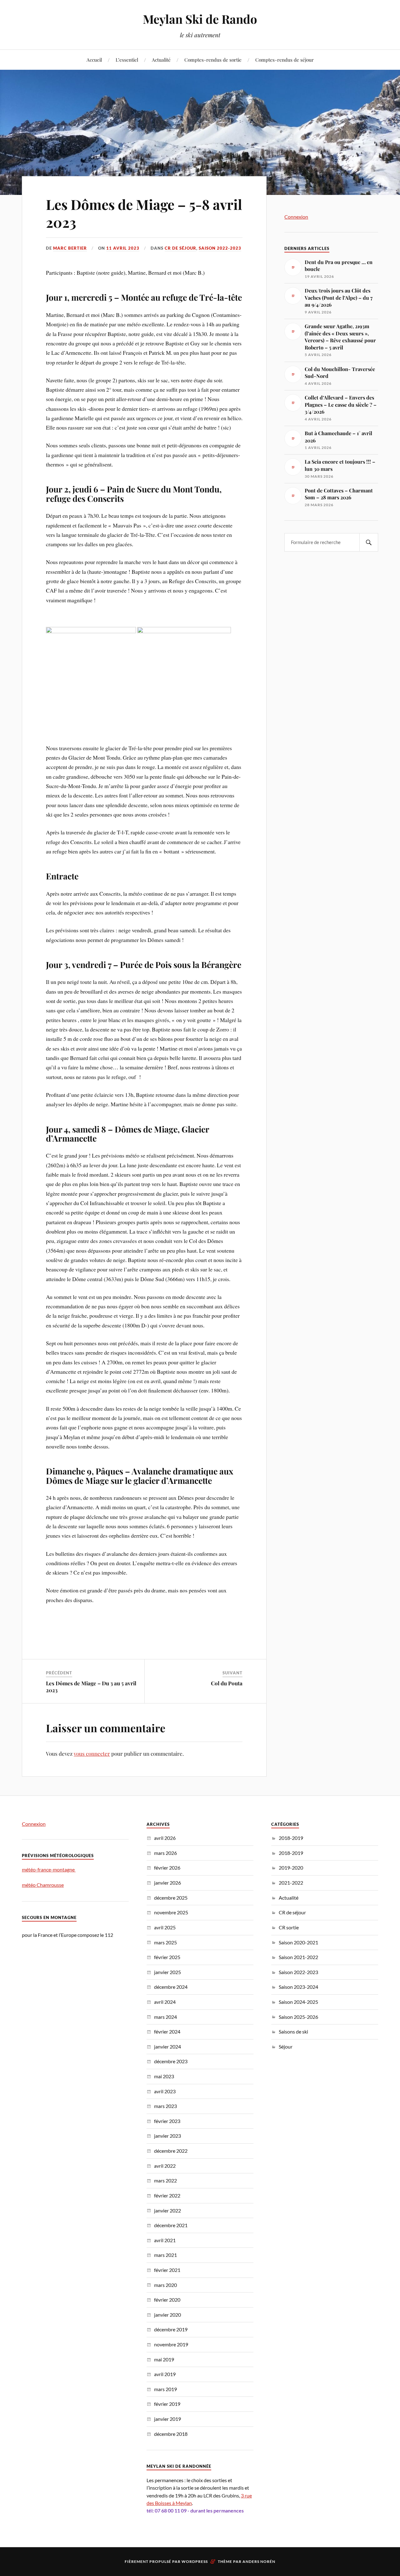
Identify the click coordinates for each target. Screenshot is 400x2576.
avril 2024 (165, 2002)
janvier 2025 (167, 1972)
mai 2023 (164, 2076)
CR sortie (289, 1927)
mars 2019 (165, 2389)
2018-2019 (291, 1838)
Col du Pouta (227, 1683)
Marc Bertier (70, 248)
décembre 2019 (171, 2329)
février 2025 (167, 1957)
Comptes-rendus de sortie (213, 60)
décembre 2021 (171, 2225)
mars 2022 (165, 2180)
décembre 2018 (171, 2434)
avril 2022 (165, 2166)
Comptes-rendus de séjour (285, 60)
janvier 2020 (167, 2315)
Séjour (286, 2047)
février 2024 (167, 2031)
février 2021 (167, 2270)
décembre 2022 (171, 2151)
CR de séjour (180, 248)
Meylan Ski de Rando (200, 19)
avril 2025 (165, 1927)
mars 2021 (165, 2255)
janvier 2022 (167, 2210)
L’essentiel (127, 60)
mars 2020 (165, 2285)
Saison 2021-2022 (298, 1957)
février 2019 (167, 2404)
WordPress (195, 2561)
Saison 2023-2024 (298, 1987)
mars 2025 (165, 1942)
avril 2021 (165, 2240)
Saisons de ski (293, 2031)
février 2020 (167, 2300)
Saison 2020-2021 (298, 1942)
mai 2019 (164, 2359)
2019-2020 (291, 1868)
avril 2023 (165, 2091)
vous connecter (92, 1754)
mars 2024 (165, 2017)
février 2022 (167, 2195)
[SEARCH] (369, 542)
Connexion (296, 217)
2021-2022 (291, 1883)
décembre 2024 (171, 1987)
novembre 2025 (171, 1912)
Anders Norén (259, 2561)
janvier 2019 (167, 2419)
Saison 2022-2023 (220, 248)
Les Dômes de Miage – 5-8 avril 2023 (144, 213)
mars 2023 (165, 2106)
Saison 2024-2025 (298, 2002)
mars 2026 (165, 1853)
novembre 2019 (171, 2344)
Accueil (94, 60)
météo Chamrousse (43, 1885)
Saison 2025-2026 (298, 2017)
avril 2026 (165, 1838)
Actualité (161, 60)
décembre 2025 (171, 1898)
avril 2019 (165, 2374)
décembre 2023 (171, 2061)
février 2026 (167, 1868)
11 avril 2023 (123, 248)
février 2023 (167, 2121)
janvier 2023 (167, 2136)
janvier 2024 (167, 2047)
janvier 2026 (167, 1883)
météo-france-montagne (49, 1869)
